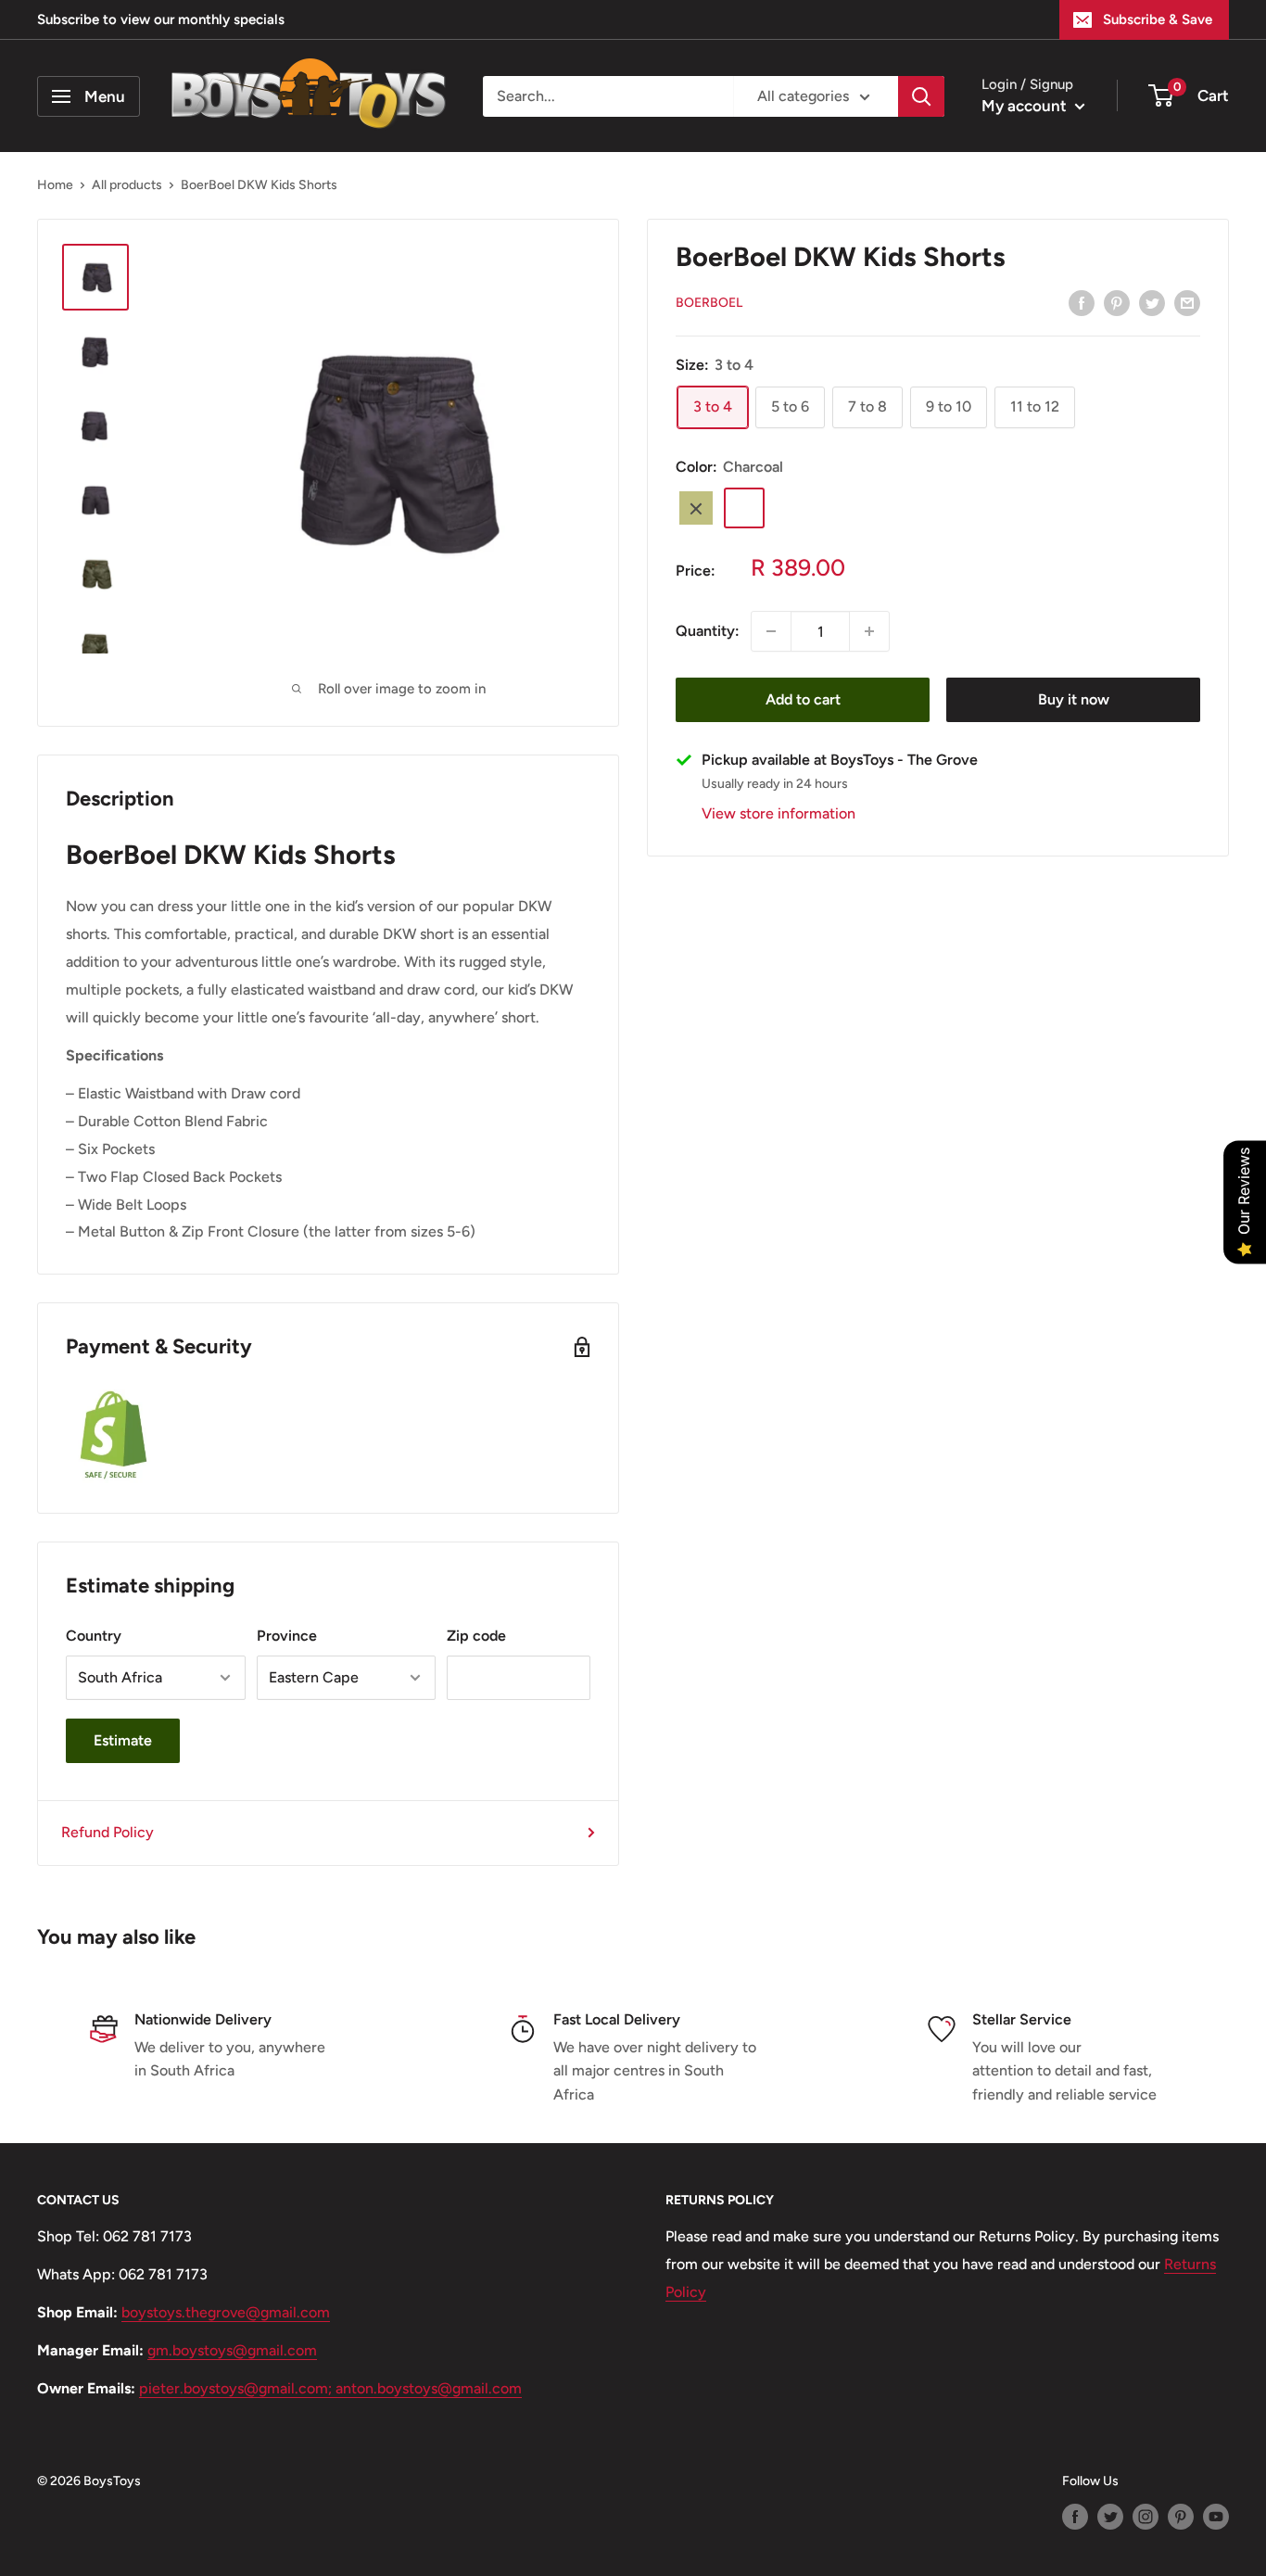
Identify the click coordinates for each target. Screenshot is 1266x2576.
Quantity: (708, 632)
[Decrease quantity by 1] (771, 631)
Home (55, 185)
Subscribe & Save (1158, 19)
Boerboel (709, 304)
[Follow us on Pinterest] (1181, 2517)
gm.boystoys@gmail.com (232, 2350)
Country (94, 1636)
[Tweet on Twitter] (1152, 302)
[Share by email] (1187, 302)
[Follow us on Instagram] (1146, 2517)
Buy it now (1074, 699)
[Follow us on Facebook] (1075, 2517)
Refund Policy (108, 1832)
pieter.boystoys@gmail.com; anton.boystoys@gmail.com (330, 2388)
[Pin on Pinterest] (1117, 302)
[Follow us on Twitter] (1110, 2517)
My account (1026, 106)
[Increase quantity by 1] (869, 631)
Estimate (123, 1740)
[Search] (921, 96)
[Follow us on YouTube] (1216, 2517)
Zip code (476, 1636)
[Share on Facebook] (1082, 302)
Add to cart (803, 699)
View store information (779, 814)
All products (127, 185)
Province (287, 1636)
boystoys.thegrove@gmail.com (226, 2312)
